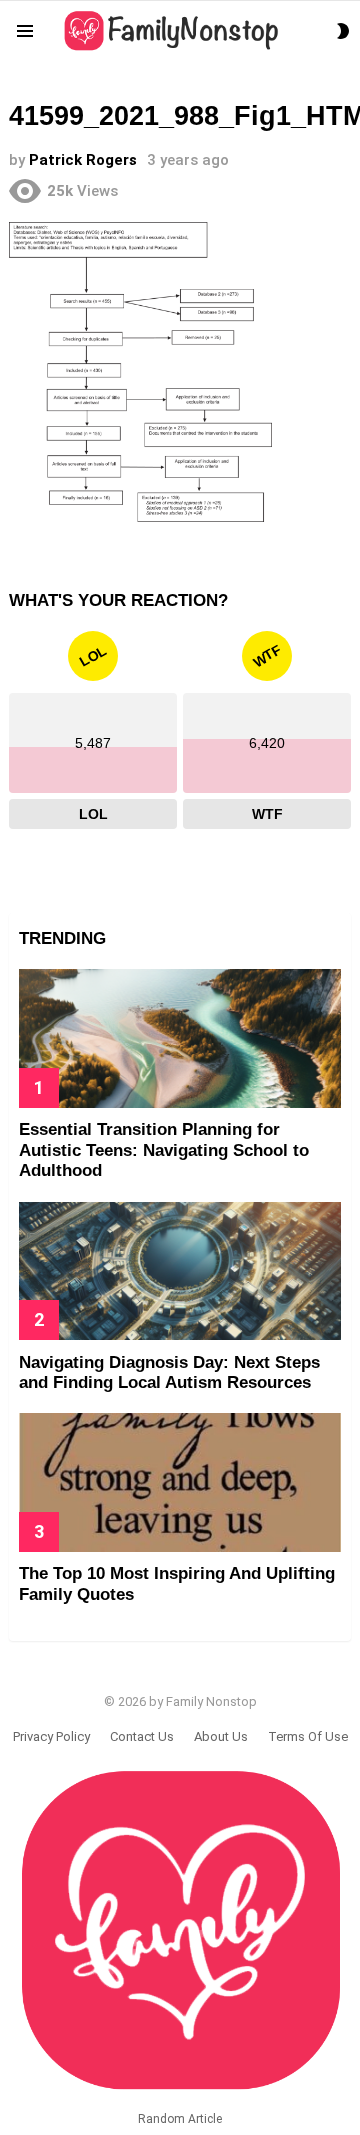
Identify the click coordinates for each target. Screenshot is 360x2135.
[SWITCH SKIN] (343, 31)
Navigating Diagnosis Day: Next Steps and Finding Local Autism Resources (169, 1372)
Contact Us (142, 1736)
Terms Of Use (308, 1736)
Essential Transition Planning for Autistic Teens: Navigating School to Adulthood (164, 1150)
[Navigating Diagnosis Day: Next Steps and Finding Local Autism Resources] (180, 1271)
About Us (221, 1736)
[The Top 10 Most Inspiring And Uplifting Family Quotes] (180, 1482)
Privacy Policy (51, 1736)
